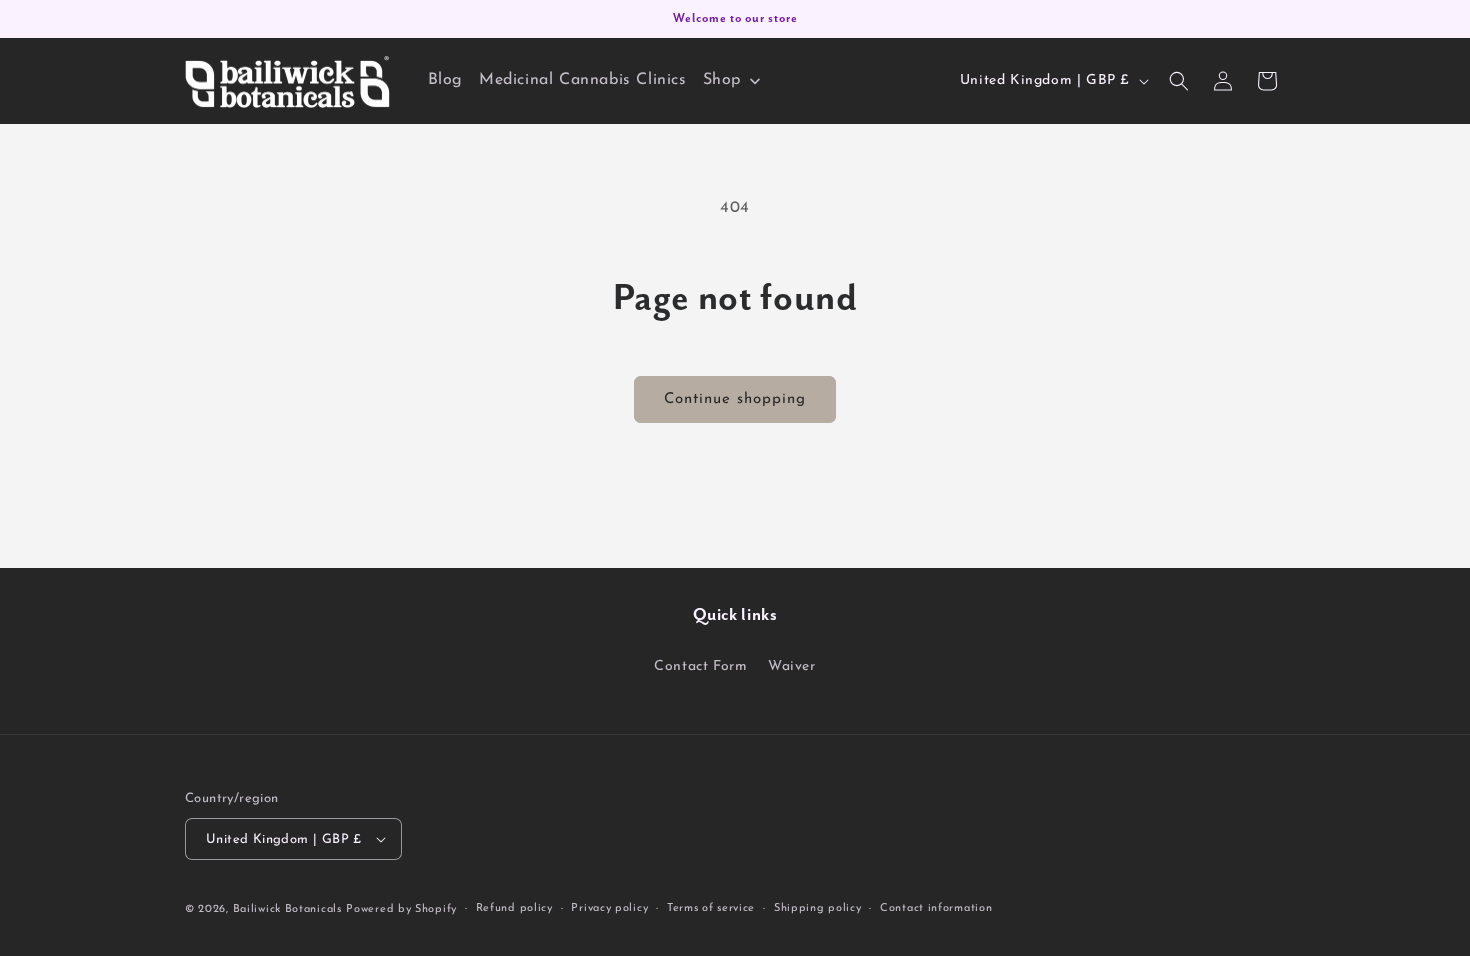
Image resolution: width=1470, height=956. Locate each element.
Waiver (792, 666)
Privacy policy (609, 908)
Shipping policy (818, 908)
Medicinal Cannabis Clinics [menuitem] (583, 80)
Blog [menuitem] (445, 80)
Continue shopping (735, 399)
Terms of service (711, 908)
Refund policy (514, 908)
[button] (1179, 81)
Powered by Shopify (401, 909)
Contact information (936, 908)
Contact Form (700, 666)
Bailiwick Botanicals (287, 909)
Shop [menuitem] (722, 80)
